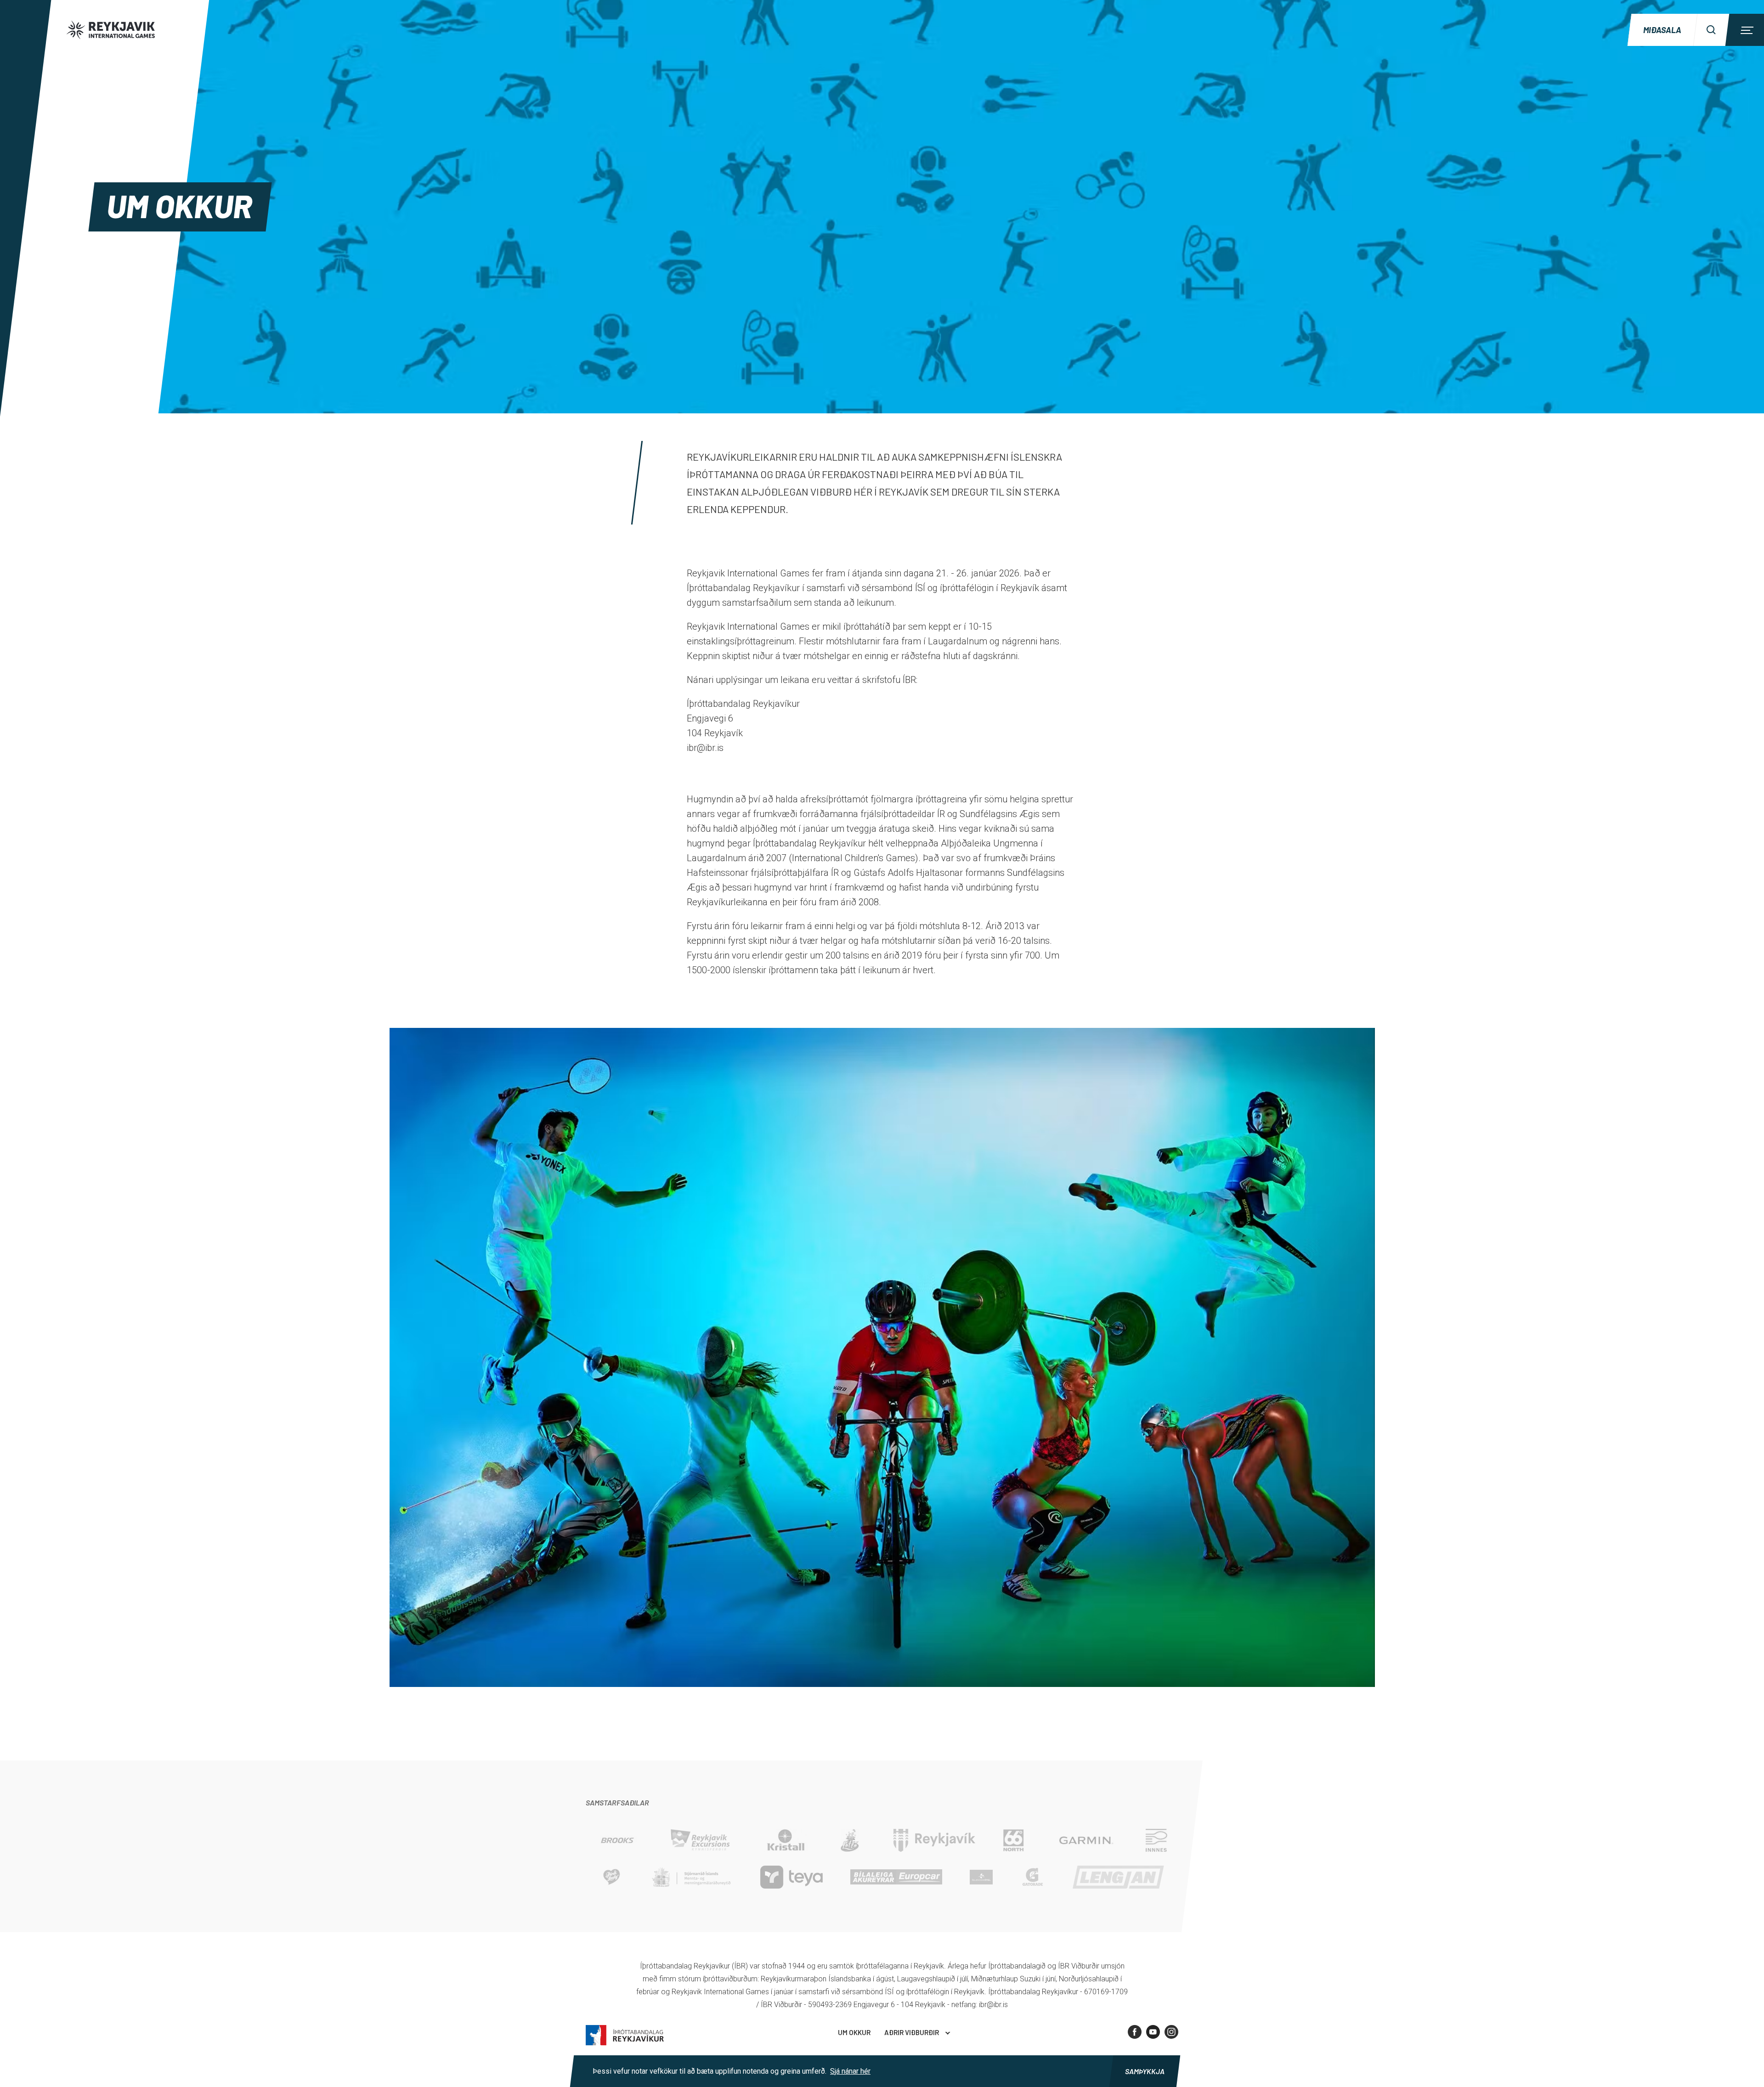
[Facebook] (1135, 2032)
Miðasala (1662, 30)
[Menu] (1746, 30)
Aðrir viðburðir (912, 2032)
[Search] (1711, 30)
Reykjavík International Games (124, 30)
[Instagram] (1171, 2032)
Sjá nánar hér (850, 2071)
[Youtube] (1153, 2032)
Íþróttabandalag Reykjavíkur (625, 2035)
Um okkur (854, 2032)
